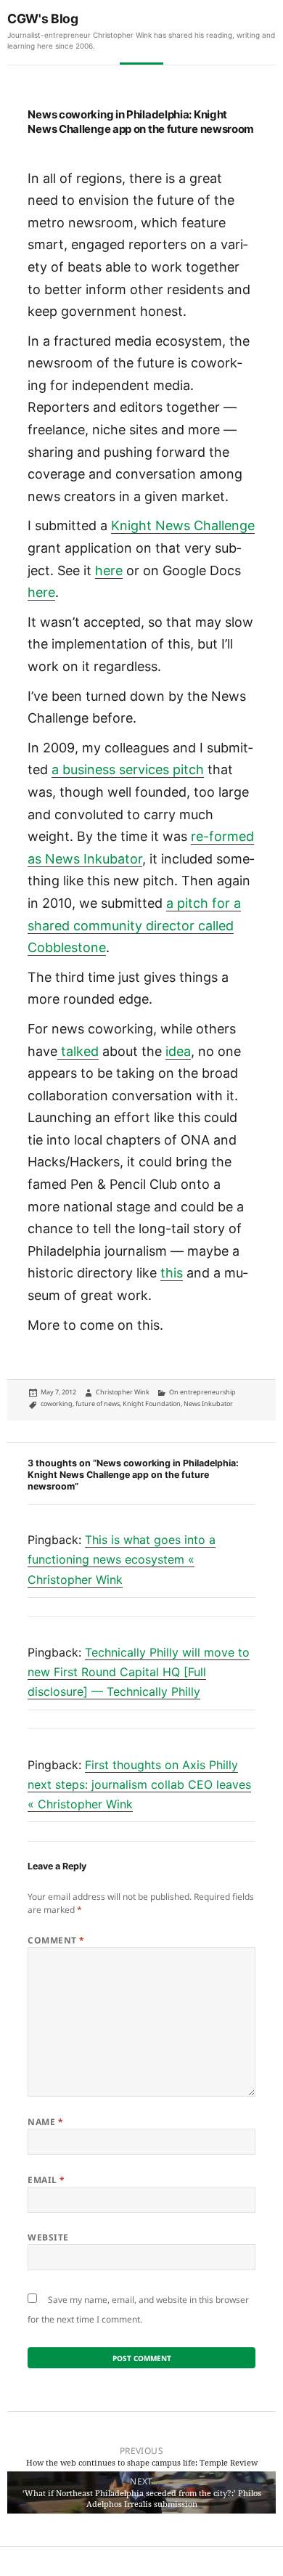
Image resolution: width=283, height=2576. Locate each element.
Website (48, 2237)
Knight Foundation (152, 1403)
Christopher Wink (123, 1392)
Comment (56, 1940)
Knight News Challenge (183, 525)
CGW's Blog (43, 19)
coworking (57, 1403)
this (172, 1273)
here (109, 570)
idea (178, 1051)
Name (45, 2122)
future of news (98, 1403)
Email (46, 2180)
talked (78, 1051)
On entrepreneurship (202, 1392)
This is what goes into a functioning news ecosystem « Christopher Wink (122, 1559)
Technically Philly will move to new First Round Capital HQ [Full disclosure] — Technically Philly (139, 1672)
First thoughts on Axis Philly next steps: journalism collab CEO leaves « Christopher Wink (139, 1784)
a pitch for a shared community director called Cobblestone (134, 925)
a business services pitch (128, 769)
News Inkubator (208, 1403)
